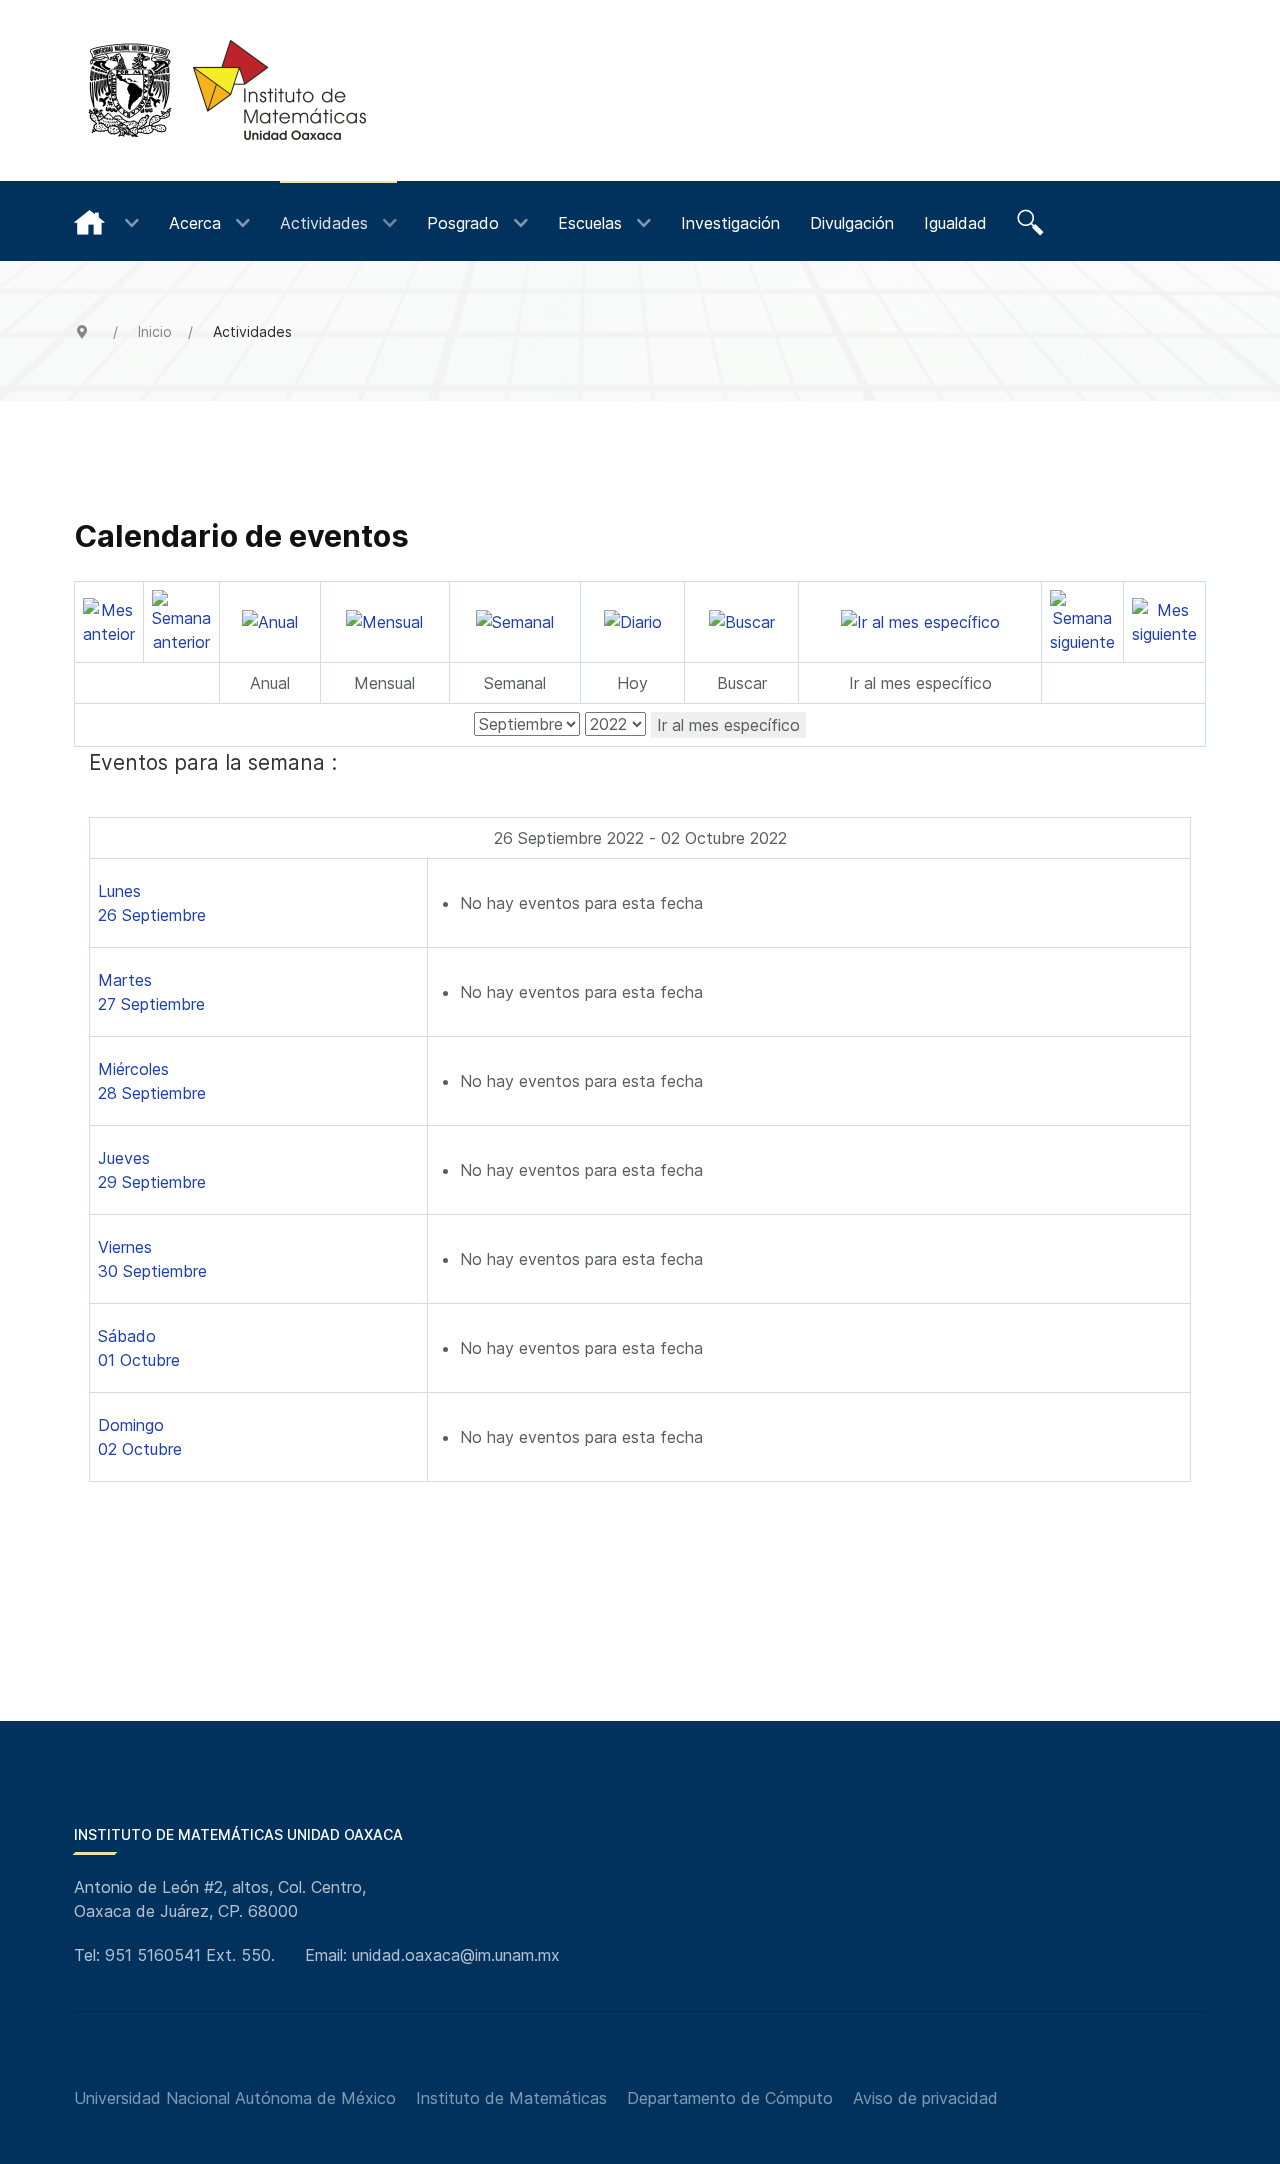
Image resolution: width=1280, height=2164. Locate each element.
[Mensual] (384, 621)
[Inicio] (106, 221)
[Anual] (270, 621)
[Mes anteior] (109, 620)
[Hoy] (633, 621)
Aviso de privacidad (925, 2098)
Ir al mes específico (728, 725)
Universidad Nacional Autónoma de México (235, 2098)
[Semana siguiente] (1082, 620)
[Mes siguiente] (1164, 620)
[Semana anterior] (181, 620)
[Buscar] (1033, 221)
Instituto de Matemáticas (511, 2098)
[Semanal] (515, 621)
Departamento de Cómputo (730, 2098)
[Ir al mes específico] (920, 621)
